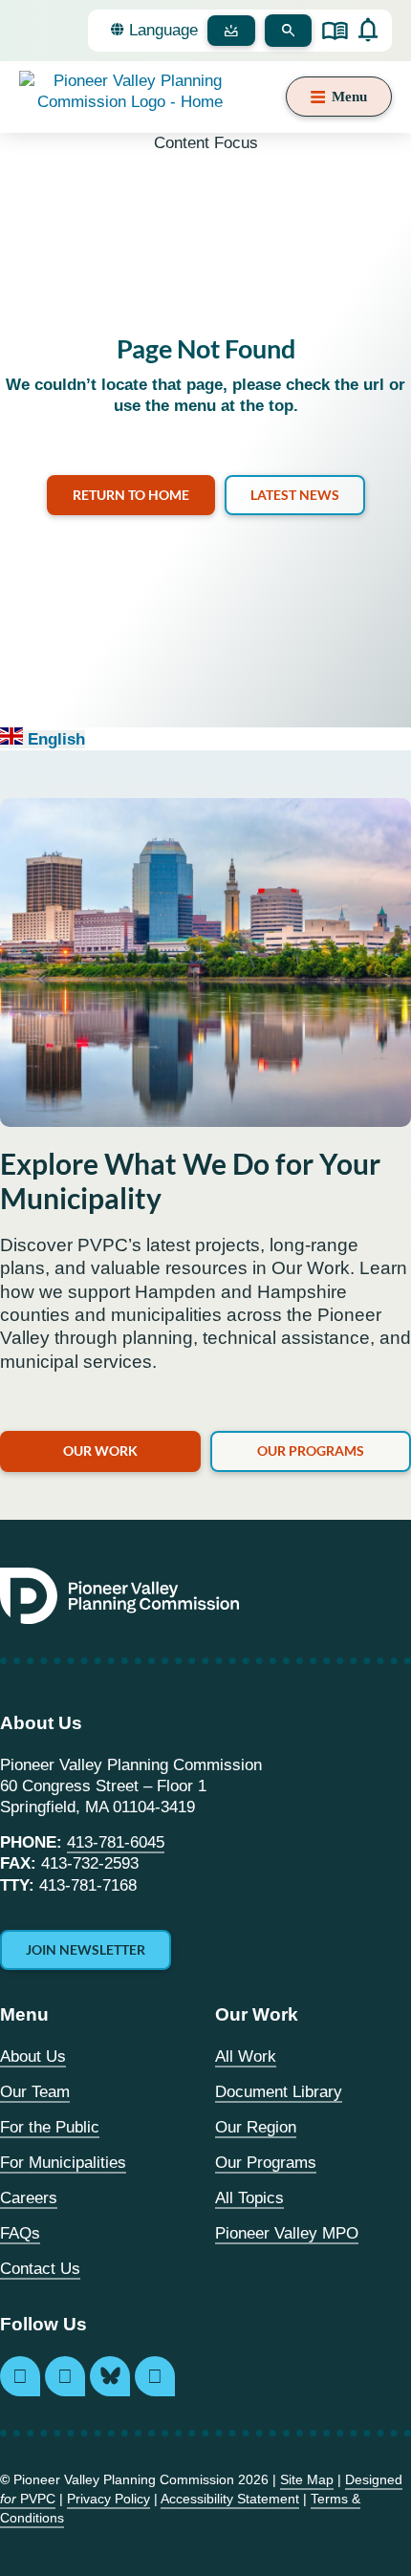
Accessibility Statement (230, 2499)
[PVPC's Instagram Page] (20, 2376)
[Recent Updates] (368, 30)
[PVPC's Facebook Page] (65, 2376)
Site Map (307, 2479)
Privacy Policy (108, 2499)
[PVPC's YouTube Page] (155, 2376)
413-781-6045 (116, 1842)
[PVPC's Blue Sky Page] (110, 2376)
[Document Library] (335, 31)
